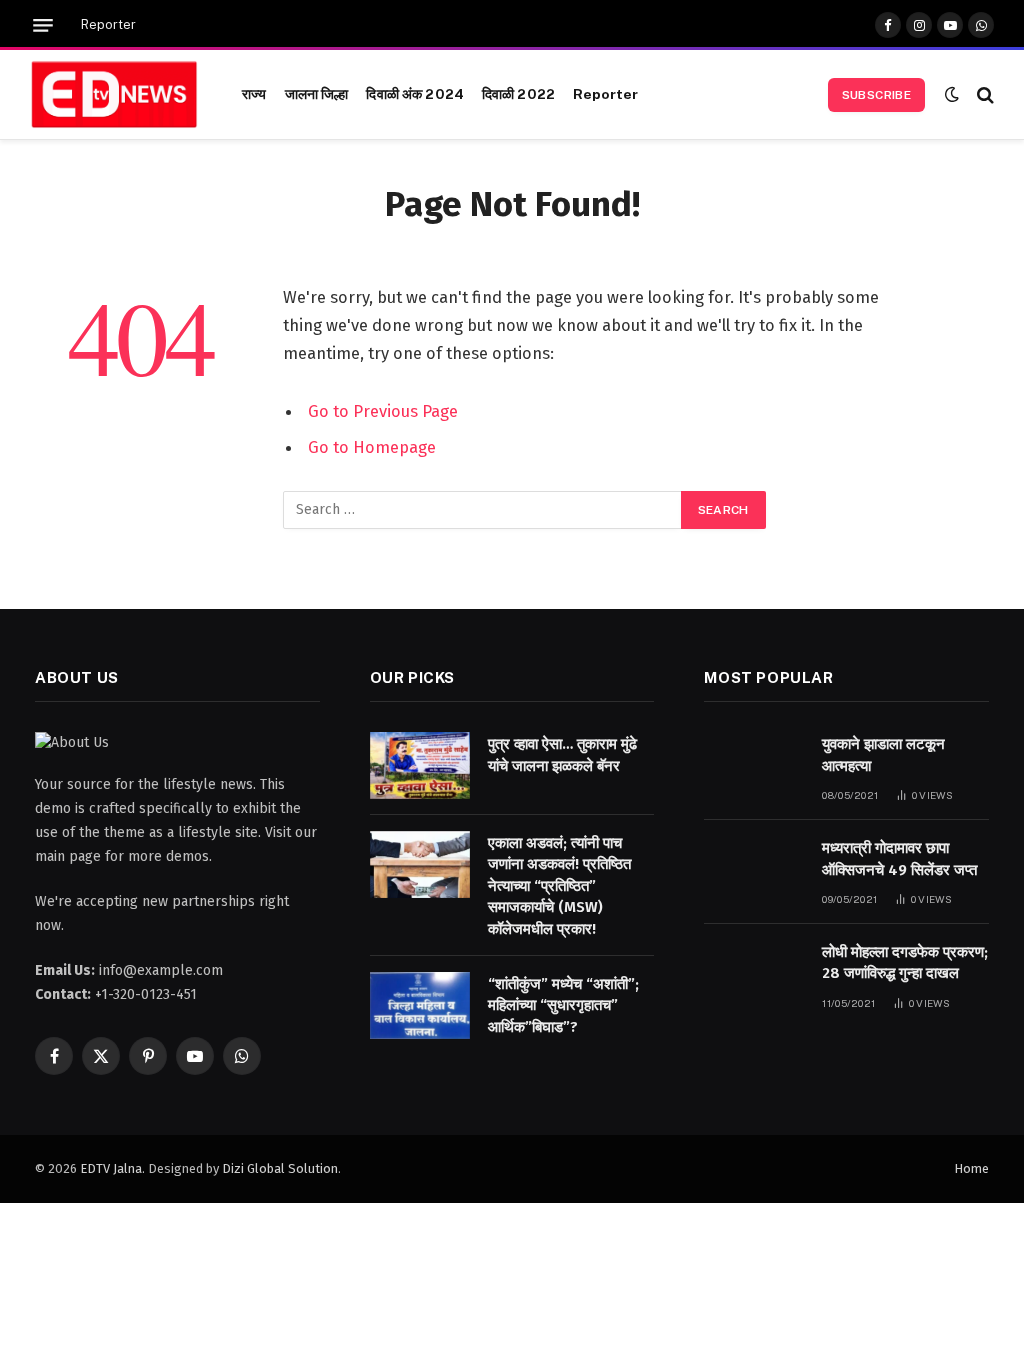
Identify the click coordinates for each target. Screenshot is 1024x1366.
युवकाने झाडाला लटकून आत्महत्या (883, 754)
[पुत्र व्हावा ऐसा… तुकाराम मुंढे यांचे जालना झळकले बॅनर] (420, 765)
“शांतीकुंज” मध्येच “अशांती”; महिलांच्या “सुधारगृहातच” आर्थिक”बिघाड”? (563, 1005)
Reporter (108, 25)
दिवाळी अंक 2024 (415, 94)
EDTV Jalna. (112, 1168)
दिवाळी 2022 (518, 94)
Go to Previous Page (383, 411)
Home (971, 1168)
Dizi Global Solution (280, 1168)
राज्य (254, 94)
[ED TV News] (114, 95)
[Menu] (43, 25)
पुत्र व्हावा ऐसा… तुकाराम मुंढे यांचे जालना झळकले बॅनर (562, 754)
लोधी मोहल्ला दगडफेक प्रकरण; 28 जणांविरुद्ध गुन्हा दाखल (905, 962)
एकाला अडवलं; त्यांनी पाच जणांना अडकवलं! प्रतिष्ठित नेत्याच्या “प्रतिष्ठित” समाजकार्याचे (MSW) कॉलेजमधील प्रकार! (559, 886)
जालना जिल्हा (317, 94)
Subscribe (876, 95)
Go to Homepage (372, 447)
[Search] (983, 94)
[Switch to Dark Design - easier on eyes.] (952, 94)
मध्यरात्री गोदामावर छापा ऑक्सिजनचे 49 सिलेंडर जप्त (899, 858)
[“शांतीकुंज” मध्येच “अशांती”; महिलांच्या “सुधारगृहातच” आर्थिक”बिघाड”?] (420, 1005)
